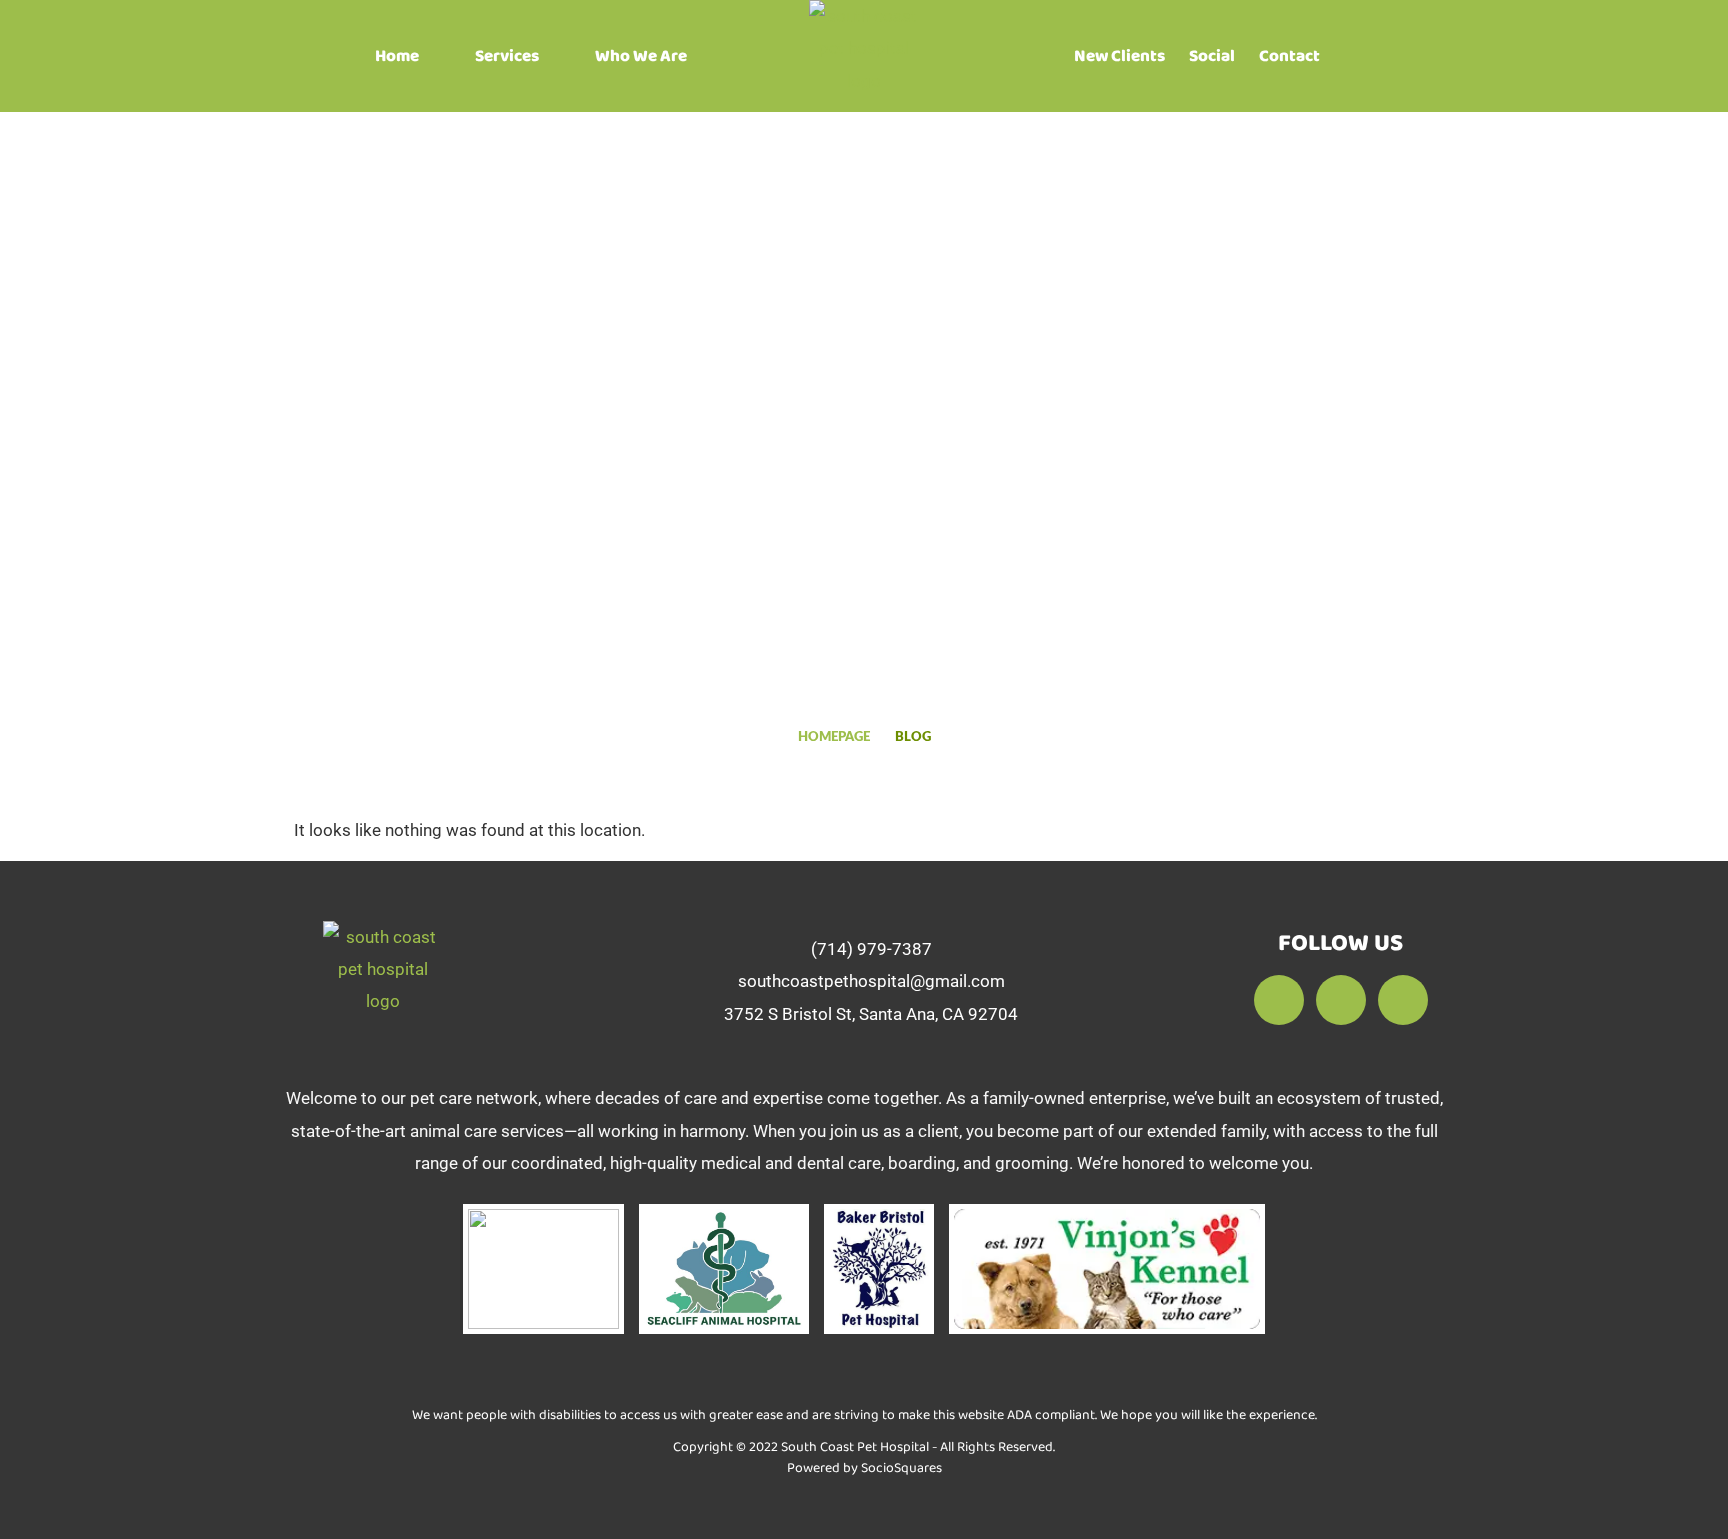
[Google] (1341, 1000)
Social (1212, 56)
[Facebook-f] (1279, 1000)
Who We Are (641, 56)
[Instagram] (1403, 1000)
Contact (1289, 56)
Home (397, 56)
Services (507, 56)
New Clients (1119, 56)
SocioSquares (901, 1468)
